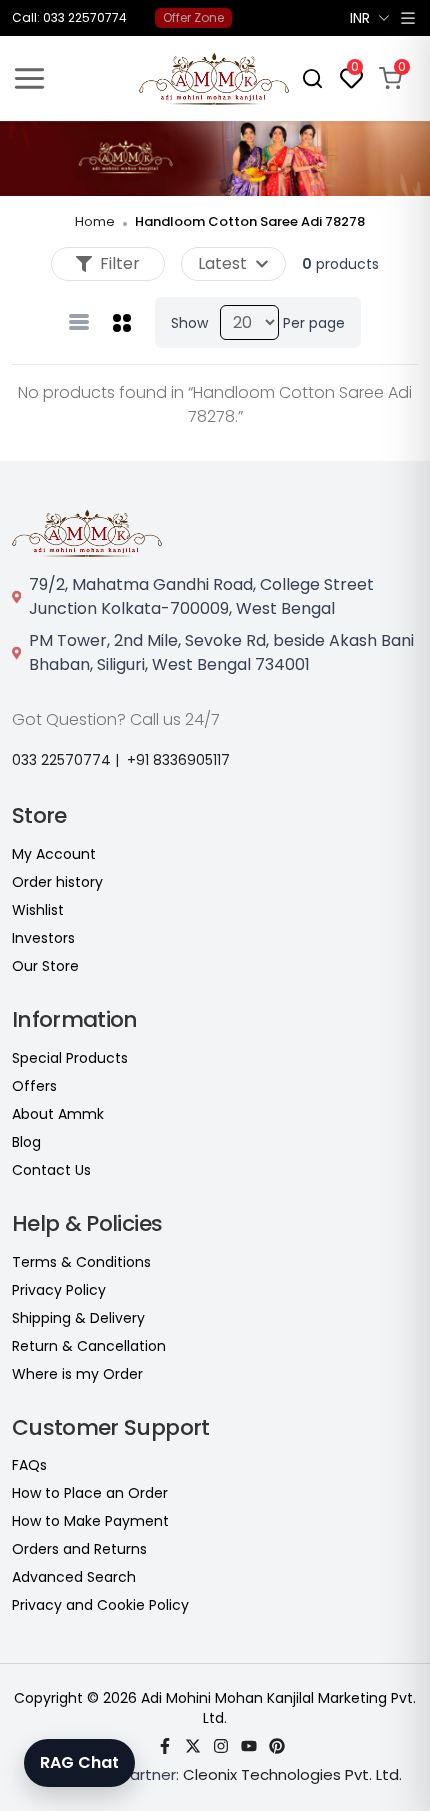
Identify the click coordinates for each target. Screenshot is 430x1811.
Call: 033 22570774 (69, 18)
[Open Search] (312, 78)
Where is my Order (77, 1374)
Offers (34, 1086)
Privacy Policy (59, 1290)
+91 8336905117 (178, 760)
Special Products (70, 1058)
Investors (43, 938)
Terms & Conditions (81, 1262)
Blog (26, 1142)
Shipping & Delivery (78, 1318)
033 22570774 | (65, 760)
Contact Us (51, 1170)
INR (360, 18)
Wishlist (38, 910)
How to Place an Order (90, 1493)
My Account (54, 854)
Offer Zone (193, 17)
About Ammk (58, 1114)
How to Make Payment (90, 1521)
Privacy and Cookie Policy (100, 1605)
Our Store (45, 966)
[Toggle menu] (29, 78)
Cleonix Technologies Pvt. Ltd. (292, 1774)
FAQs (29, 1465)
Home (95, 221)
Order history (57, 882)
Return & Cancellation (89, 1346)
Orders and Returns (79, 1549)
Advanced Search (74, 1577)
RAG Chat (79, 1762)
